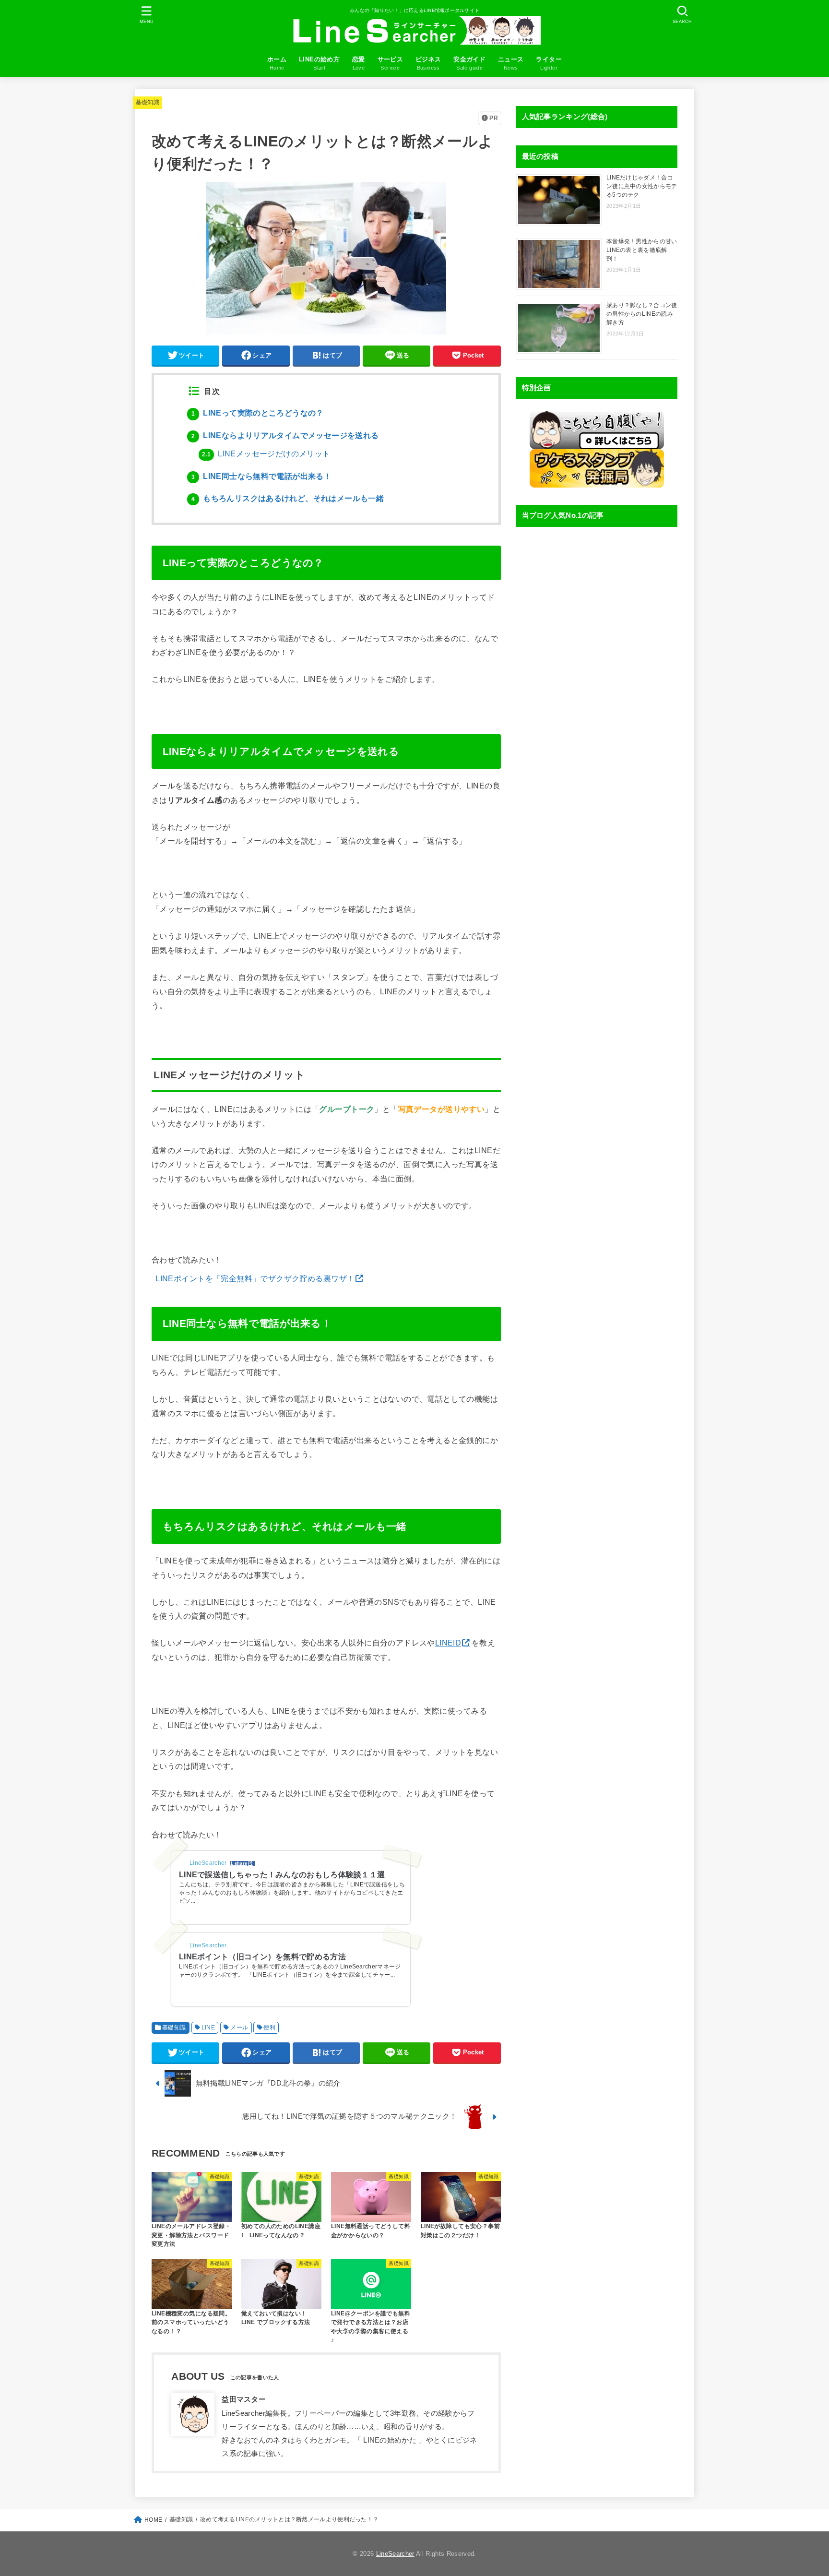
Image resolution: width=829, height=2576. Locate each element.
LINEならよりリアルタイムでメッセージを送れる (285, 435)
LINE (208, 2027)
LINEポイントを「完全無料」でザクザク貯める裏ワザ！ (255, 1278)
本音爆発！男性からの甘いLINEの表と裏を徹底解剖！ (642, 250)
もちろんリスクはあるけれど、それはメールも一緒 (288, 498)
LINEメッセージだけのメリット (266, 454)
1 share (239, 1863)
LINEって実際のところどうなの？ (258, 413)
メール (239, 2027)
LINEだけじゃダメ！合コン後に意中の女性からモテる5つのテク (642, 186)
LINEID (448, 1643)
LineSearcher (395, 2554)
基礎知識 (148, 102)
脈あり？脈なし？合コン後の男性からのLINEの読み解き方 (642, 314)
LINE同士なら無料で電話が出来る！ (261, 476)
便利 (269, 2027)
